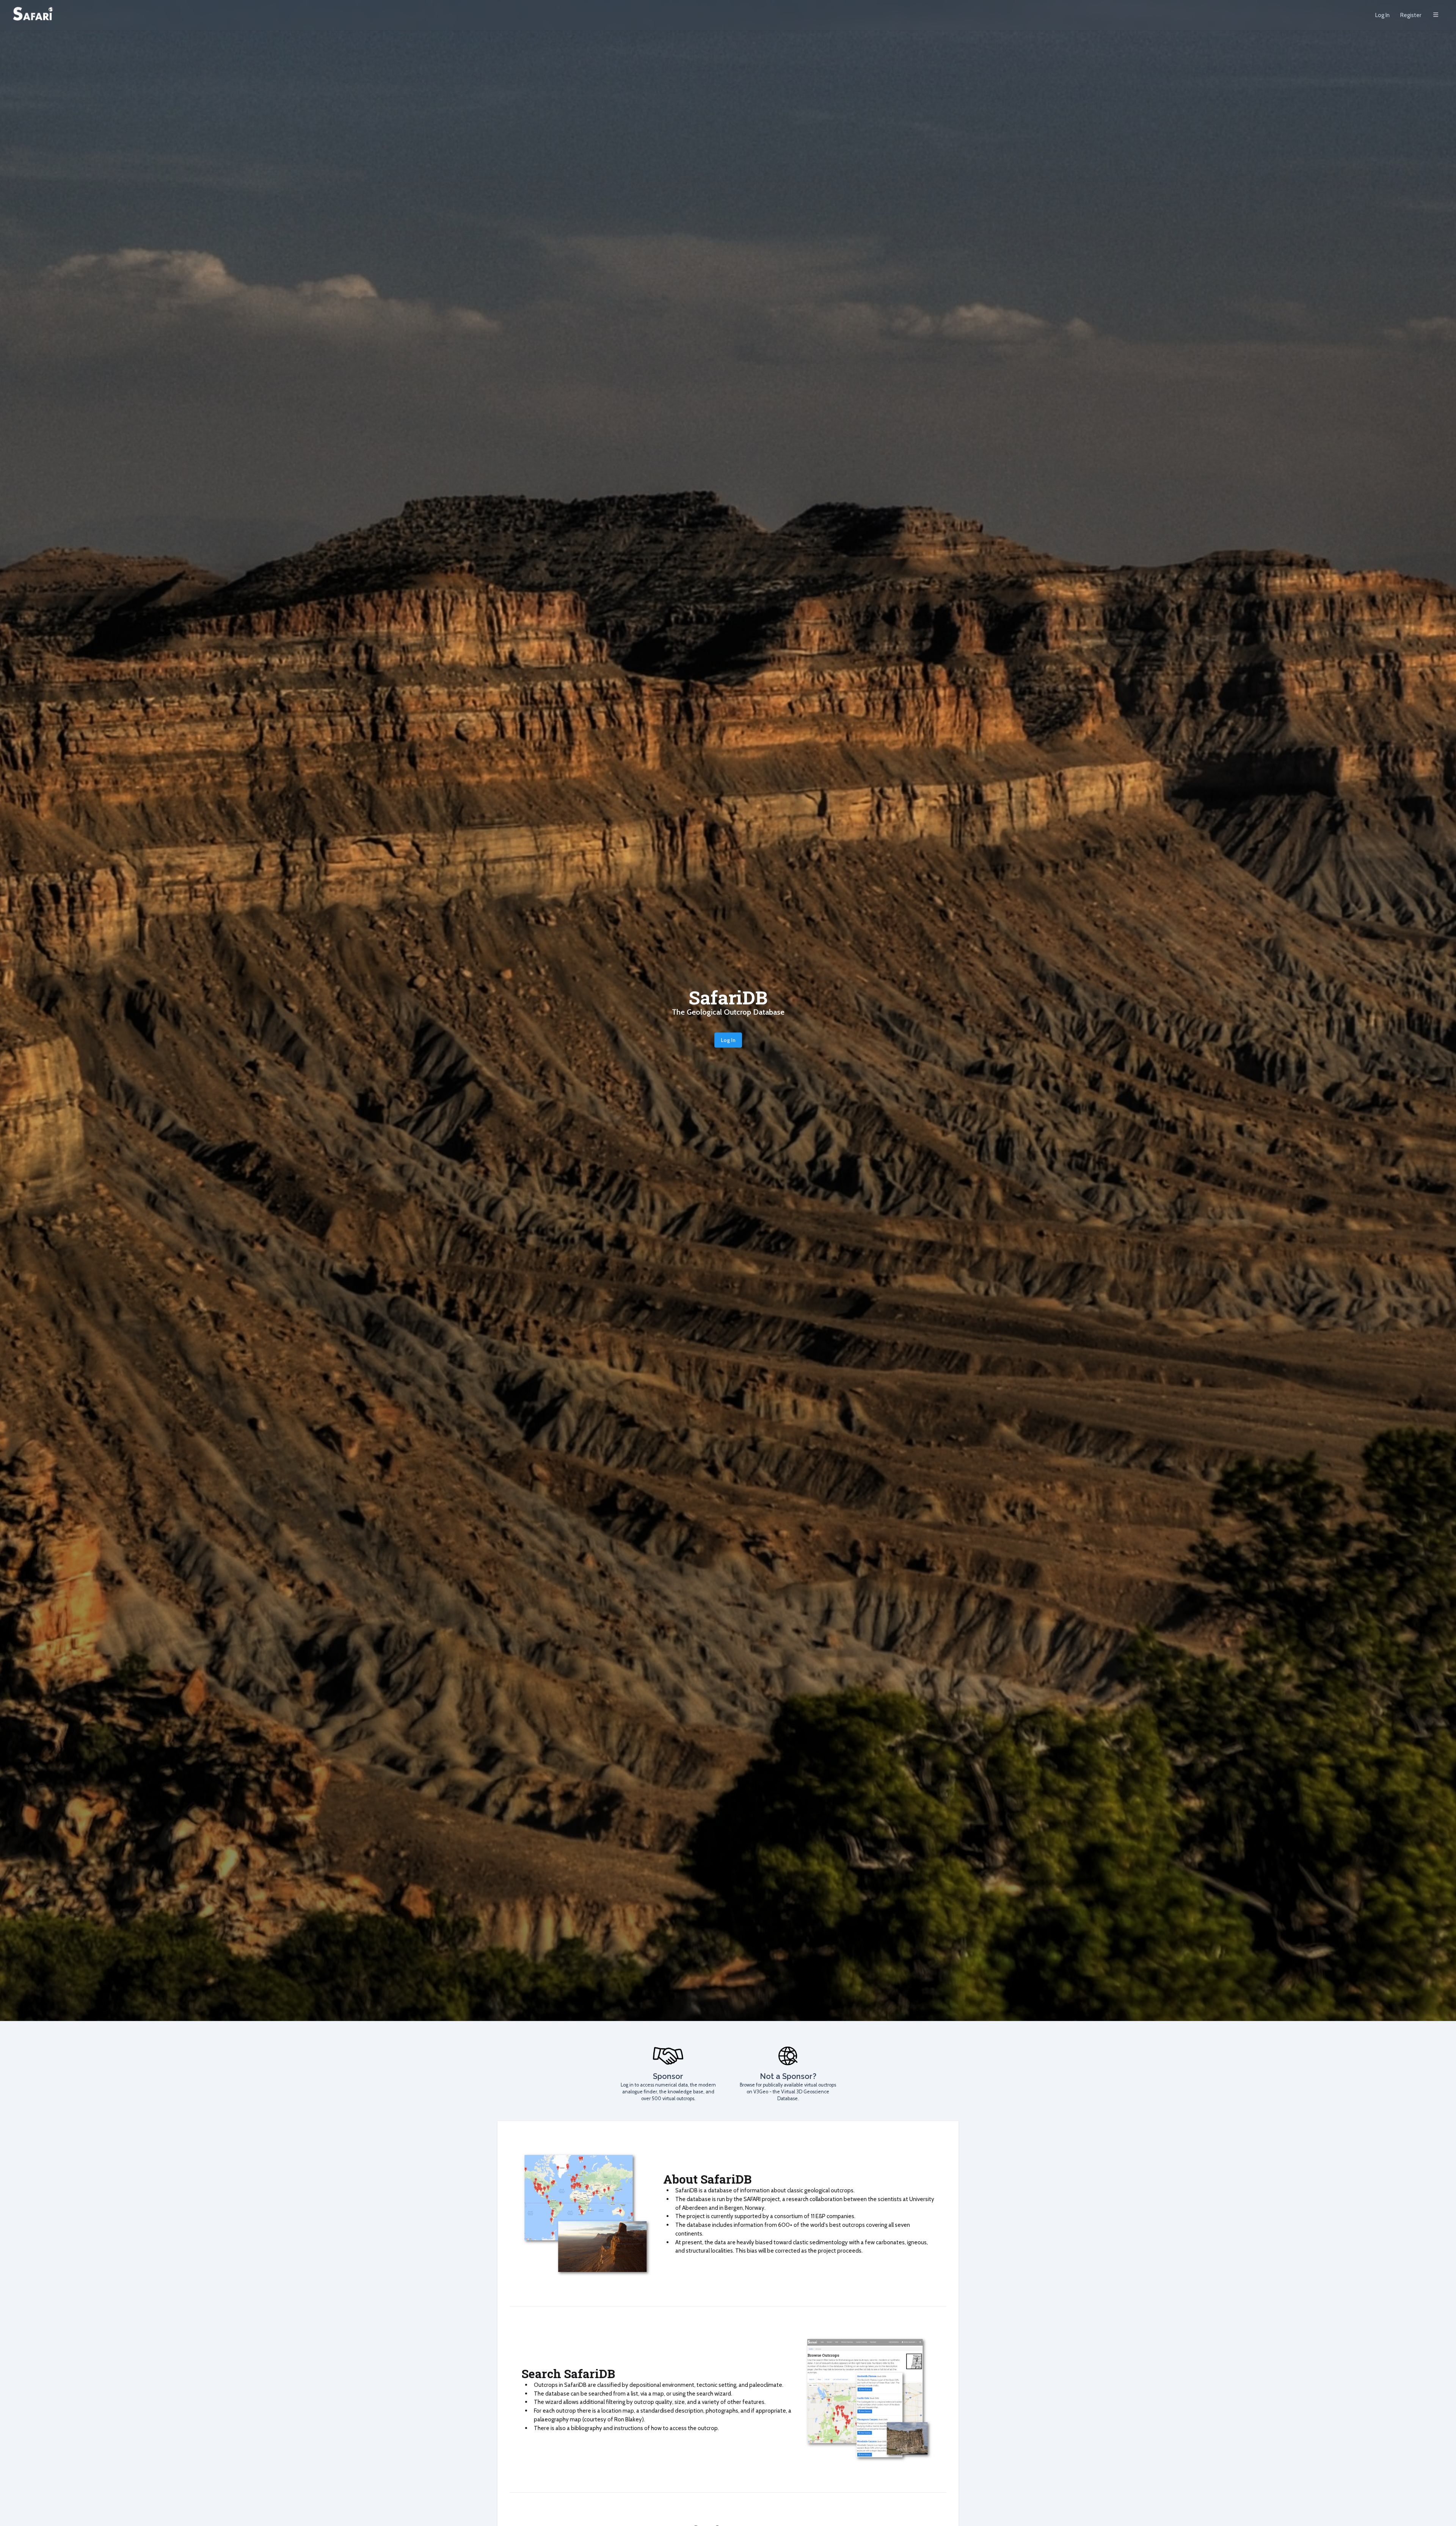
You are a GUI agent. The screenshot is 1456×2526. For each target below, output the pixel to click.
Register (1411, 15)
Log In (1382, 15)
